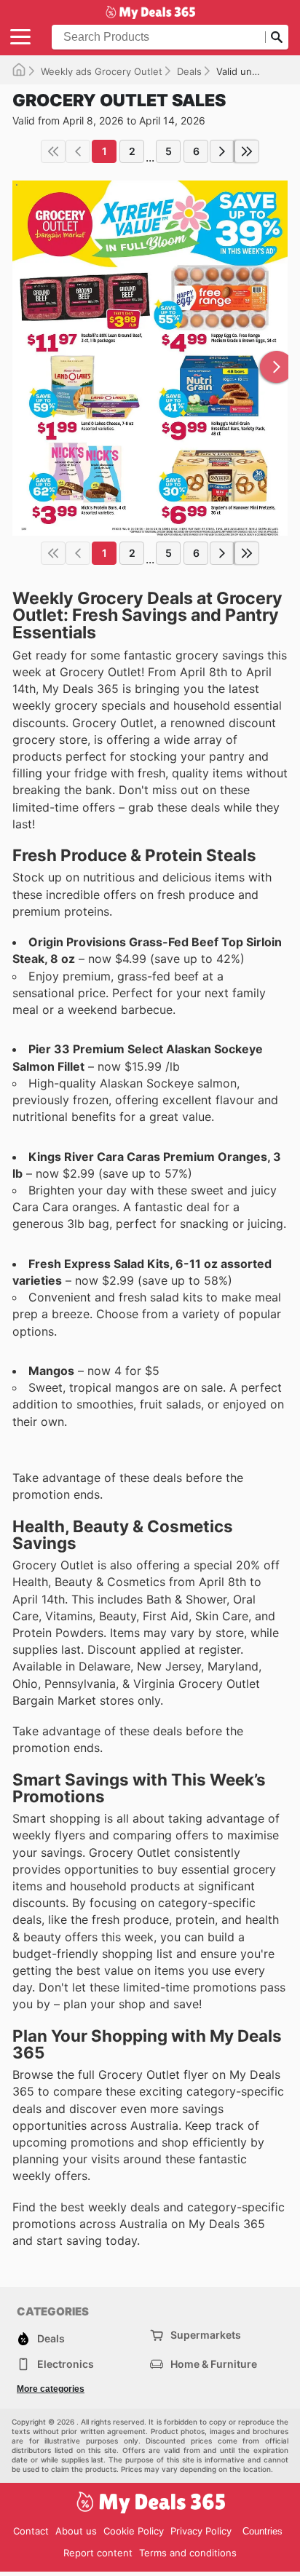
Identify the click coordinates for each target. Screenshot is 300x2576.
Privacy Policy (201, 2531)
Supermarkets (206, 2335)
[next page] (222, 151)
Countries (262, 2531)
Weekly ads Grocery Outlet (102, 71)
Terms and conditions (188, 2553)
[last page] (247, 151)
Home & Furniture (214, 2364)
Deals (189, 71)
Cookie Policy (134, 2531)
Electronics (66, 2364)
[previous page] (78, 151)
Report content (98, 2553)
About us (76, 2531)
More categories (51, 2389)
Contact (31, 2531)
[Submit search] (277, 37)
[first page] (53, 151)
